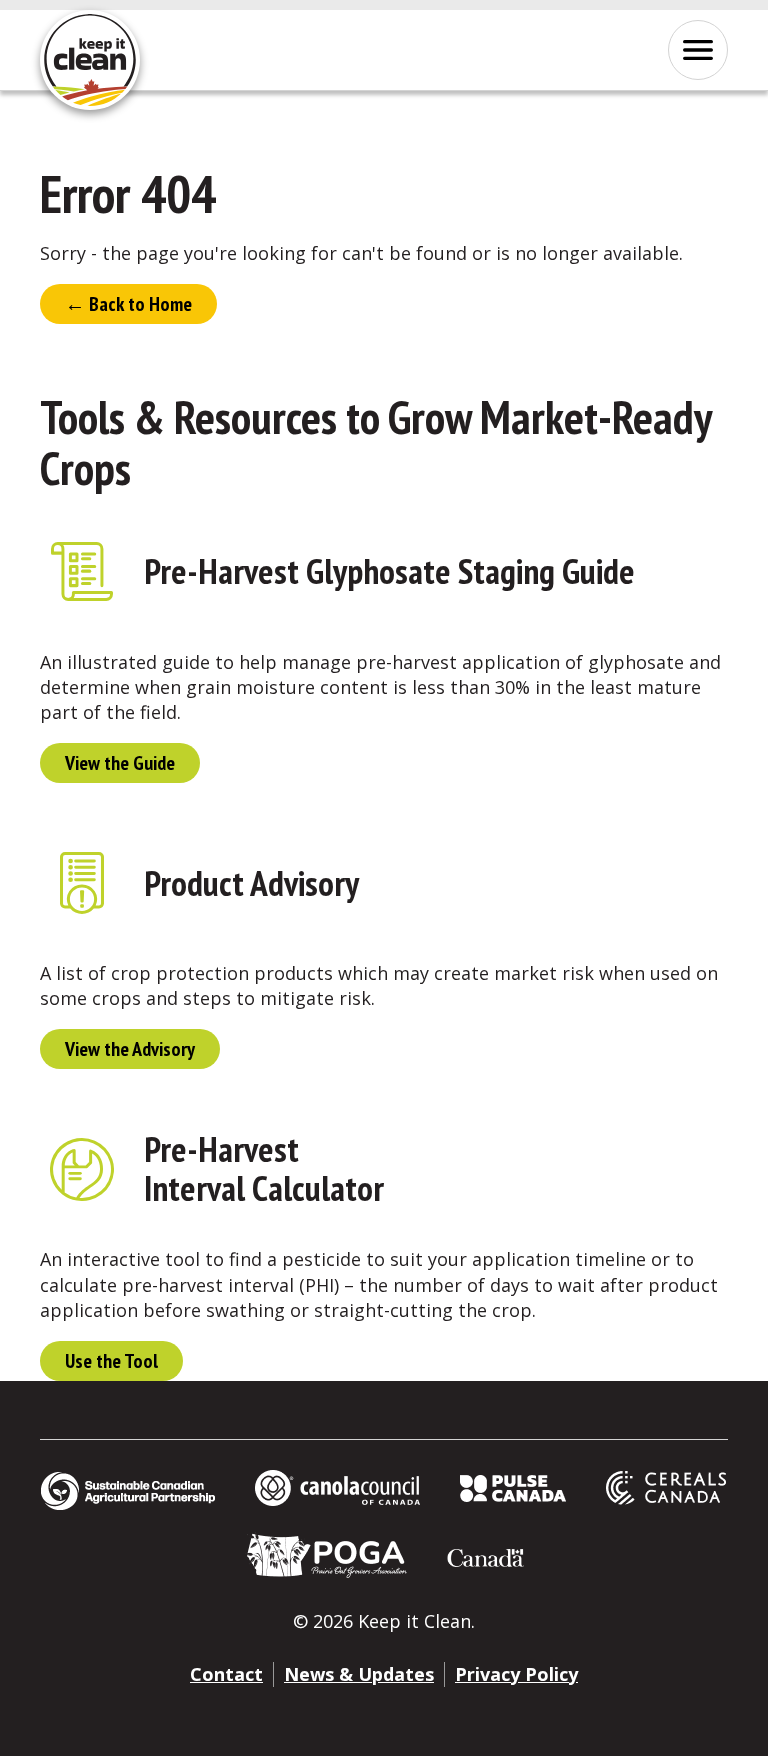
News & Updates (359, 1674)
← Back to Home (128, 304)
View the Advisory (130, 1049)
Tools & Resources (188, 417)
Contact (226, 1674)
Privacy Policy (516, 1674)
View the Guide (120, 763)
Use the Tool (111, 1361)
